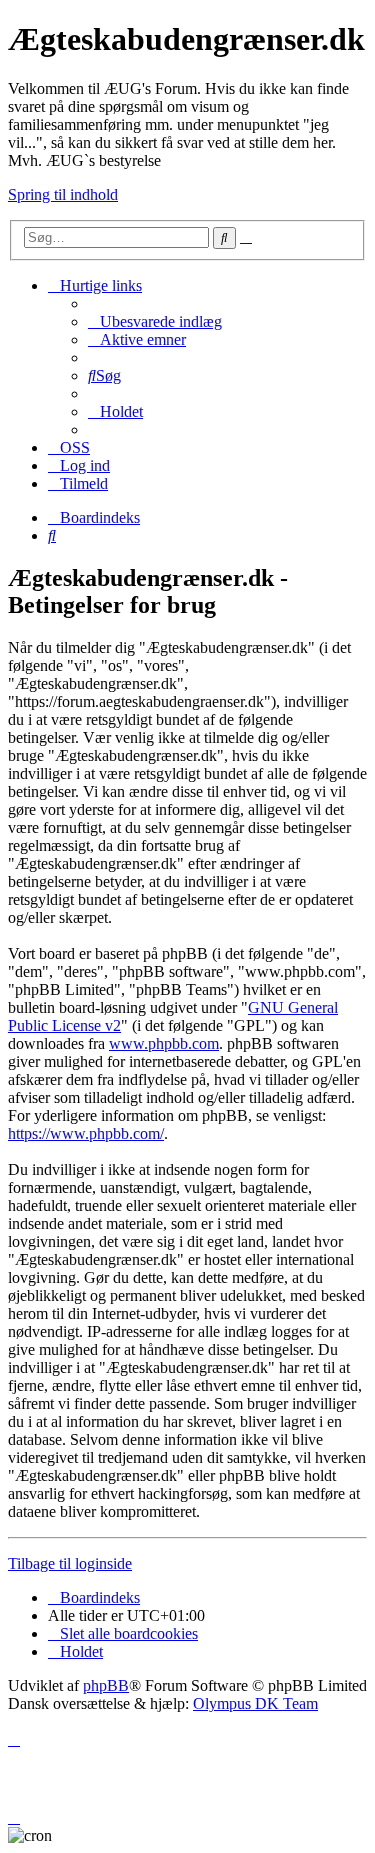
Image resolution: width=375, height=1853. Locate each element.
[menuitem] (155, 321)
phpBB (106, 1685)
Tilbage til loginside (70, 1563)
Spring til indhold (63, 194)
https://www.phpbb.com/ (86, 1133)
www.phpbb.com (164, 1043)
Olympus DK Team (255, 1703)
